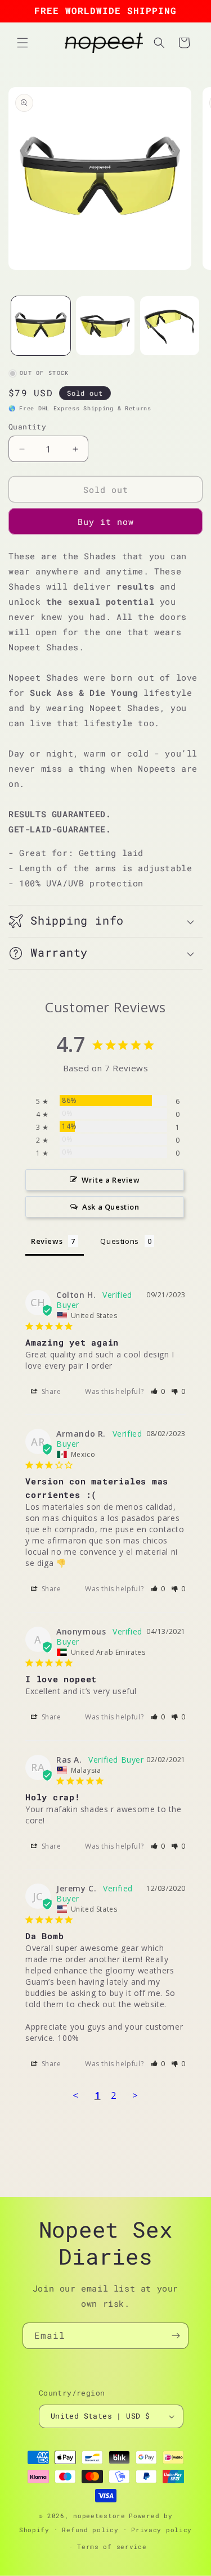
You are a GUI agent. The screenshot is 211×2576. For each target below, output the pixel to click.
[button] (23, 43)
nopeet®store (99, 2516)
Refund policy (90, 2530)
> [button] (135, 2095)
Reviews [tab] (47, 1241)
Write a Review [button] (111, 1180)
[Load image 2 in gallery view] (105, 326)
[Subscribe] (176, 2336)
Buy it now (106, 522)
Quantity (27, 427)
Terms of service (112, 2546)
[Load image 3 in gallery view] (170, 326)
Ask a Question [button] (111, 1207)
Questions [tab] (119, 1241)
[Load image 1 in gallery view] (41, 326)
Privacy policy (161, 2530)
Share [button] (50, 1391)
